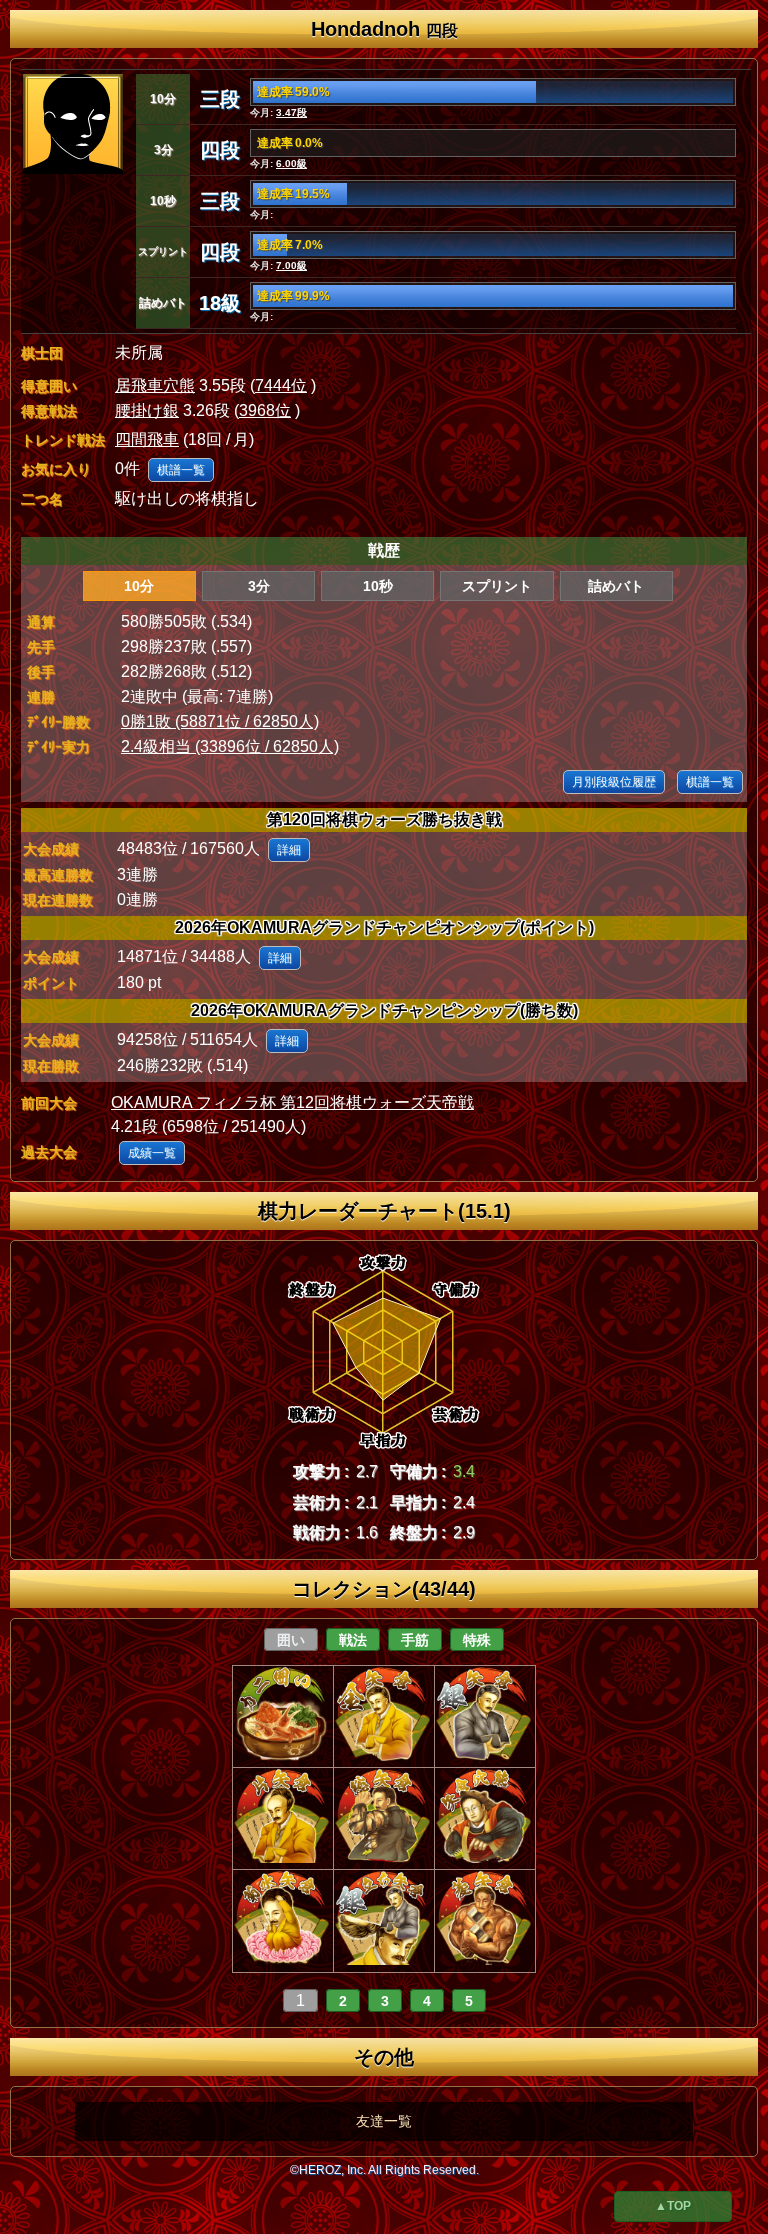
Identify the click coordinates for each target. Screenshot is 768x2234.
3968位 (265, 410)
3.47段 (291, 112)
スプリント (497, 586)
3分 (259, 586)
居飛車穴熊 (155, 385)
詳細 (289, 850)
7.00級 (291, 265)
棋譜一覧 (181, 470)
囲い (291, 1640)
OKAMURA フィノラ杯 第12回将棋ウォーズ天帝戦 (292, 1102)
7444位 (281, 385)
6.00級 (291, 163)
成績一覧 (152, 1153)
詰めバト (616, 586)
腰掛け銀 (147, 410)
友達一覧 (384, 2121)
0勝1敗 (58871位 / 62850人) (220, 721)
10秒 (378, 586)
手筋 (415, 1640)
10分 (139, 586)
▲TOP (673, 2206)
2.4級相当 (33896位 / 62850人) (230, 746)
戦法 (353, 1640)
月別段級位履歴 (614, 782)
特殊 (477, 1640)
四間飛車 (147, 439)
